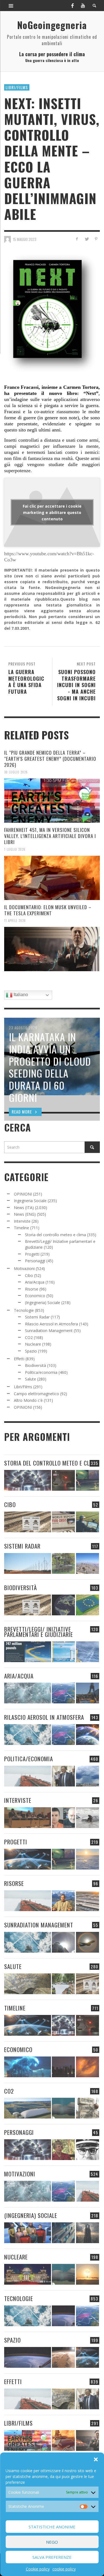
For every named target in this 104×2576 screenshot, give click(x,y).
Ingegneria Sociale (30, 1201)
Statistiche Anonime (52, 2527)
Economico (35, 1296)
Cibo (29, 1275)
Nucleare (33, 1344)
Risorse (32, 1289)
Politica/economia (41, 1372)
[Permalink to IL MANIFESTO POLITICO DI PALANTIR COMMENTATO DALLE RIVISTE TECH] (87, 2233)
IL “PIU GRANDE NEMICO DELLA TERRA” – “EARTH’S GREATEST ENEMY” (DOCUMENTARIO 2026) (50, 759)
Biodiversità (35, 1365)
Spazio (31, 1351)
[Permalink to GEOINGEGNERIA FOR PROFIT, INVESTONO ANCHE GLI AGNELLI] (87, 2067)
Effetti (19, 1359)
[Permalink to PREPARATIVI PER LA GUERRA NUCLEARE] (28, 2274)
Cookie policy (38, 2569)
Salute (31, 1379)
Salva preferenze (52, 2557)
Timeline (21, 1228)
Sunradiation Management (49, 1331)
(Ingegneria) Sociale (43, 1303)
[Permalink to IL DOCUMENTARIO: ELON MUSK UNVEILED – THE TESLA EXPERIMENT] (52, 949)
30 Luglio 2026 (16, 772)
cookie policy (64, 2569)
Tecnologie (24, 1310)
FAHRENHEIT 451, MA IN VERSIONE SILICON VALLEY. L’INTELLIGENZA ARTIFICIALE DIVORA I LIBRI (50, 836)
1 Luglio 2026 (15, 849)
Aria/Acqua (35, 1282)
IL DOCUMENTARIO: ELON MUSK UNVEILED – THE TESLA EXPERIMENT (48, 910)
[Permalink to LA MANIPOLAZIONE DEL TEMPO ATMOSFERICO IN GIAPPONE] (63, 1480)
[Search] (11, 6)
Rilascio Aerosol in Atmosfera (51, 1324)
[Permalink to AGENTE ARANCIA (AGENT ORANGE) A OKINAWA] (28, 1984)
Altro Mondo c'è (28, 1400)
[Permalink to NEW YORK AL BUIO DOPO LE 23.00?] (63, 2067)
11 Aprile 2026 (15, 921)
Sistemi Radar (37, 1317)
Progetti (32, 1254)
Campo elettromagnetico (36, 1394)
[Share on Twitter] (86, 239)
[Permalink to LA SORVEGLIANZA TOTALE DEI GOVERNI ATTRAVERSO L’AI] (63, 2233)
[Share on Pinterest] (96, 239)
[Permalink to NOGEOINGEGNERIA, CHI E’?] (28, 1818)
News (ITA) (24, 1208)
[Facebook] (72, 6)
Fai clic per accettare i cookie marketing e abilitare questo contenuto (52, 512)
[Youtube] (83, 6)
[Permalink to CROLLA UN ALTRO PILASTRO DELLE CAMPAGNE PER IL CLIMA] (87, 2108)
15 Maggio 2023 (25, 239)
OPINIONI (23, 1194)
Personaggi (35, 1261)
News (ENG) (25, 1214)
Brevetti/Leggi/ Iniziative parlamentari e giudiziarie (39, 1632)
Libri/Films (17, 87)
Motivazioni (24, 1268)
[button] (96, 2459)
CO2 (29, 1337)
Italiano (20, 995)
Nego (52, 2542)
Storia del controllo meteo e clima (55, 1235)
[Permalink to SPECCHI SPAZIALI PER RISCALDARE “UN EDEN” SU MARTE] (63, 2357)
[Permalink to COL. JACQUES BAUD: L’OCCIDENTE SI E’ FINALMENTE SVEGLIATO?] (63, 1818)
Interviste (22, 1221)
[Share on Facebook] (77, 239)
